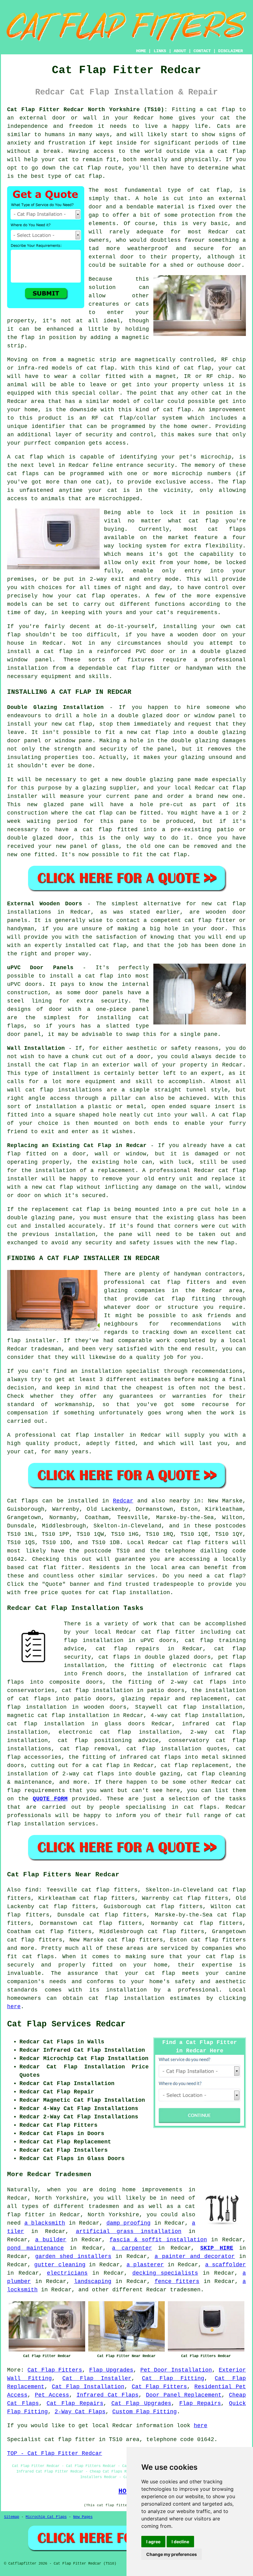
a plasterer (145, 2265)
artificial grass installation (129, 2231)
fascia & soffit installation (158, 2240)
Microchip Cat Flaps (46, 2517)
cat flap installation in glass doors (76, 1724)
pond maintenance (35, 2248)
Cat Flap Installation (88, 2387)
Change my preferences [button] (172, 2554)
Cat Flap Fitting (173, 2378)
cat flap (215, 190)
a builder (51, 2240)
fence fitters (177, 2281)
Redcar (123, 1501)
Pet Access (52, 2395)
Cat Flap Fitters (55, 2370)
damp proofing (129, 2223)
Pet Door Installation (176, 2370)
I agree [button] (153, 2542)
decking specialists (165, 2273)
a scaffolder (226, 2265)
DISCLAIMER (230, 51)
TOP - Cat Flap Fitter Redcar (55, 2453)
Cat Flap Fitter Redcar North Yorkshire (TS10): (87, 110)
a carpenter (132, 2248)
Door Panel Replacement (184, 2395)
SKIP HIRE (217, 2248)
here (14, 2007)
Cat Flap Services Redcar (66, 2024)
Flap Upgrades (111, 2370)
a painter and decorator (195, 2256)
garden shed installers (73, 2256)
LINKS (160, 51)
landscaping (93, 2281)
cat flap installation (134, 1593)
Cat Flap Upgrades (141, 2403)
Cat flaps (23, 1501)
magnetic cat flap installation (58, 1715)
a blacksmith (45, 2223)
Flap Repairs (200, 2403)
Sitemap (12, 2517)
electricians (67, 2273)
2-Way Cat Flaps (80, 2412)
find (32, 1890)
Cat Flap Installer (97, 2378)
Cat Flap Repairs (75, 2403)
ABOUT (180, 51)
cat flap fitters (201, 1543)
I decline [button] (180, 2542)
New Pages (83, 2517)
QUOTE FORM (50, 1799)
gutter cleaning (60, 2265)
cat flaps (38, 1957)
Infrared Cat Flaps (108, 2395)
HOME (141, 51)
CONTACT (202, 51)
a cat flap (228, 151)
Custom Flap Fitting (145, 2412)
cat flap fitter (168, 1632)
